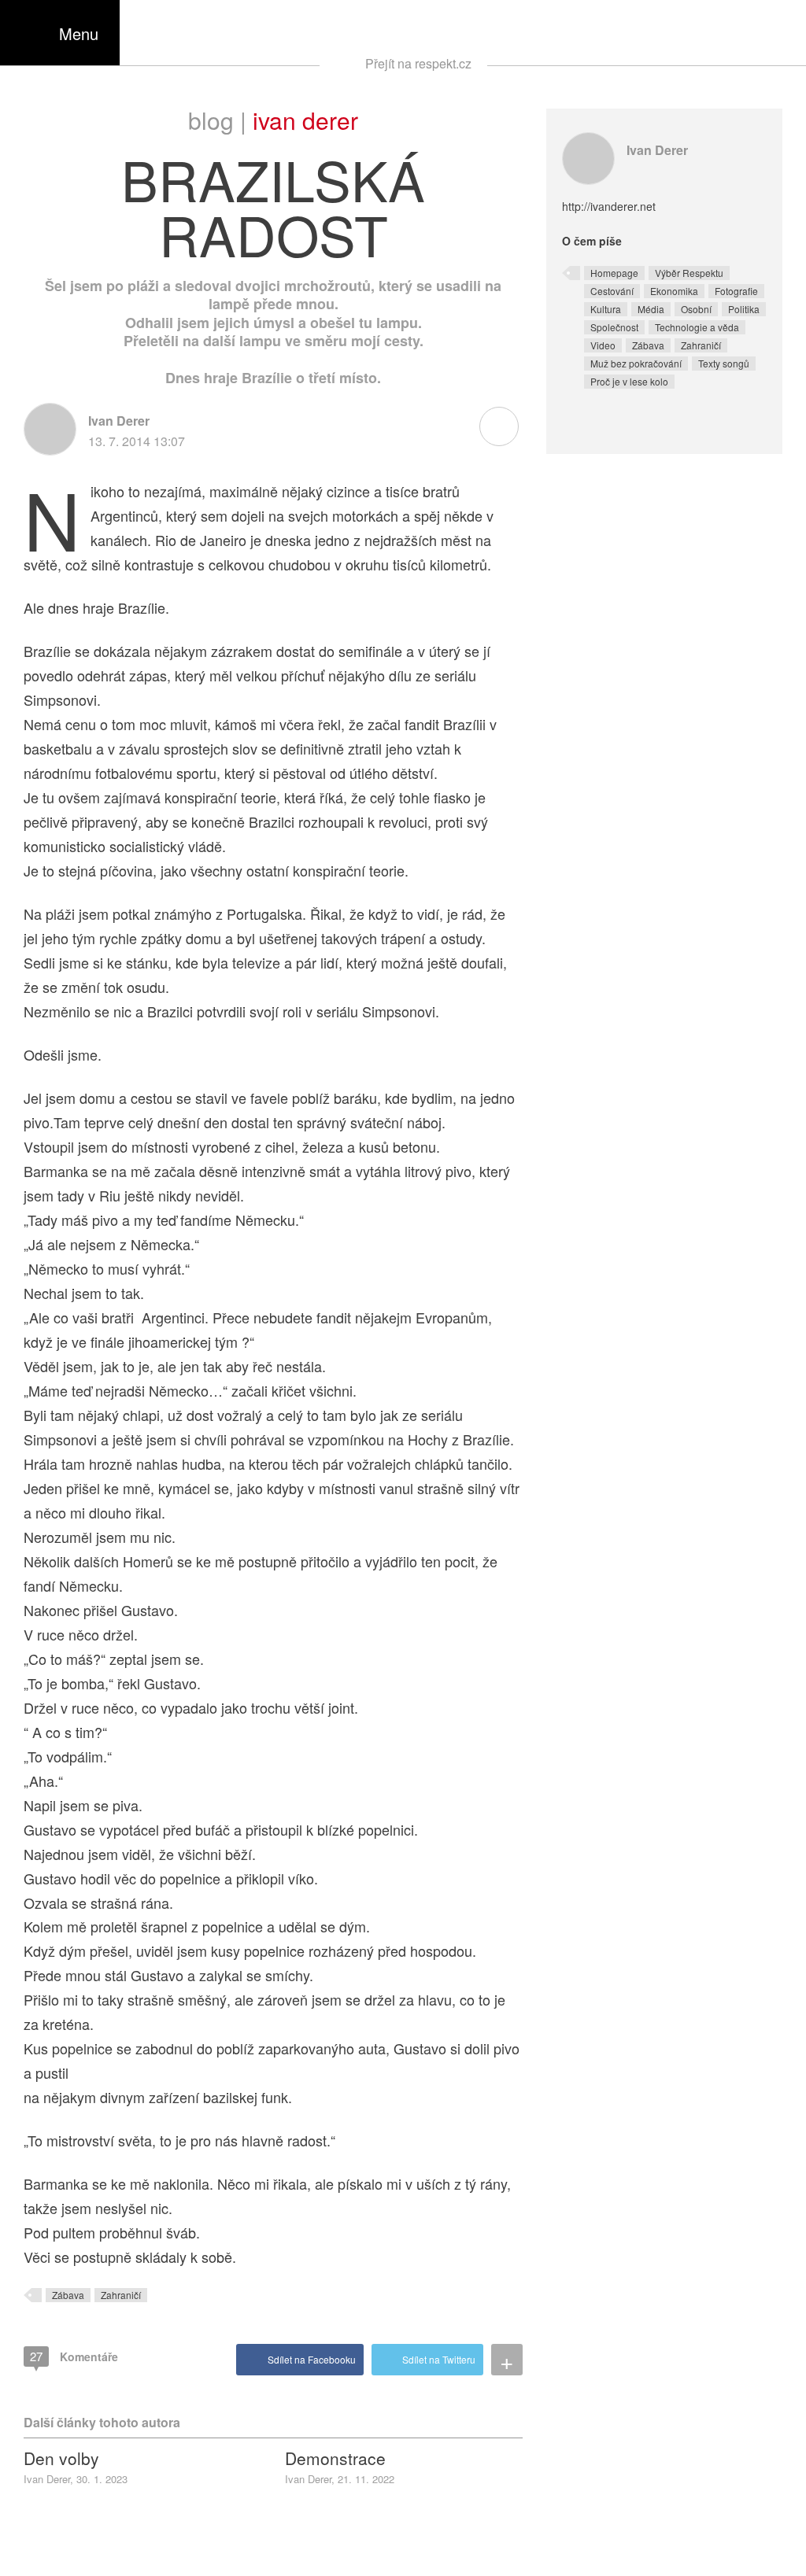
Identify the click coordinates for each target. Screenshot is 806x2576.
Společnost (614, 327)
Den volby (61, 2458)
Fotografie (736, 291)
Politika (744, 309)
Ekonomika (674, 291)
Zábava (68, 2295)
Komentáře (74, 2356)
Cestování (612, 291)
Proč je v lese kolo (629, 381)
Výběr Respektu (689, 273)
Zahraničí (121, 2295)
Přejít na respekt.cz (418, 63)
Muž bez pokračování (636, 363)
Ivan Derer (305, 120)
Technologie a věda (697, 327)
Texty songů (724, 363)
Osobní (696, 309)
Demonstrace (335, 2458)
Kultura (606, 309)
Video (603, 345)
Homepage (614, 273)
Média (651, 309)
